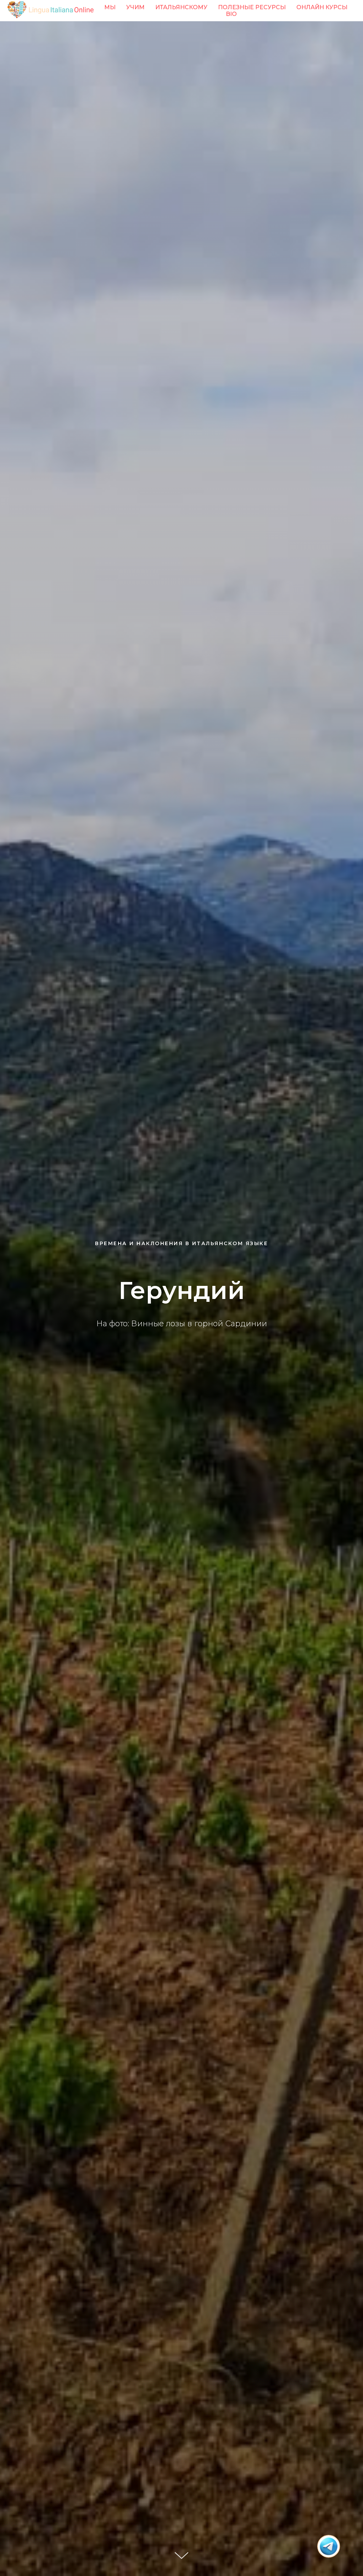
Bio (231, 14)
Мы (110, 7)
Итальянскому (181, 7)
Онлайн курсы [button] (322, 7)
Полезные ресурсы (252, 7)
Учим (135, 7)
